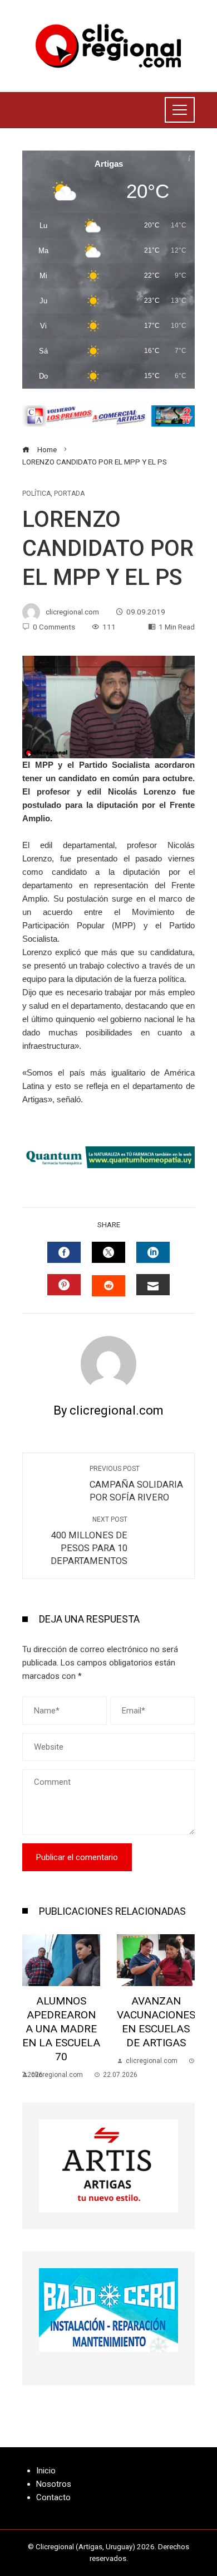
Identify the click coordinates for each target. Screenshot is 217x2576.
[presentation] (33, 2007)
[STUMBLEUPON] (108, 1286)
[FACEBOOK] (64, 1252)
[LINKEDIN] (153, 1252)
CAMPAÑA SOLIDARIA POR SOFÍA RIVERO (136, 1484)
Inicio (46, 2471)
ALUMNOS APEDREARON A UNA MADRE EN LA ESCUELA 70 (61, 2029)
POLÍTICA (36, 493)
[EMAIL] (153, 1285)
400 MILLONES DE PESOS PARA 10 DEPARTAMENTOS (89, 1541)
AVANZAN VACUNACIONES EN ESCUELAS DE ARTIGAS (156, 2022)
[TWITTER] (108, 1252)
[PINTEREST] (64, 1285)
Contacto (53, 2497)
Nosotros (54, 2484)
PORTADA (69, 493)
